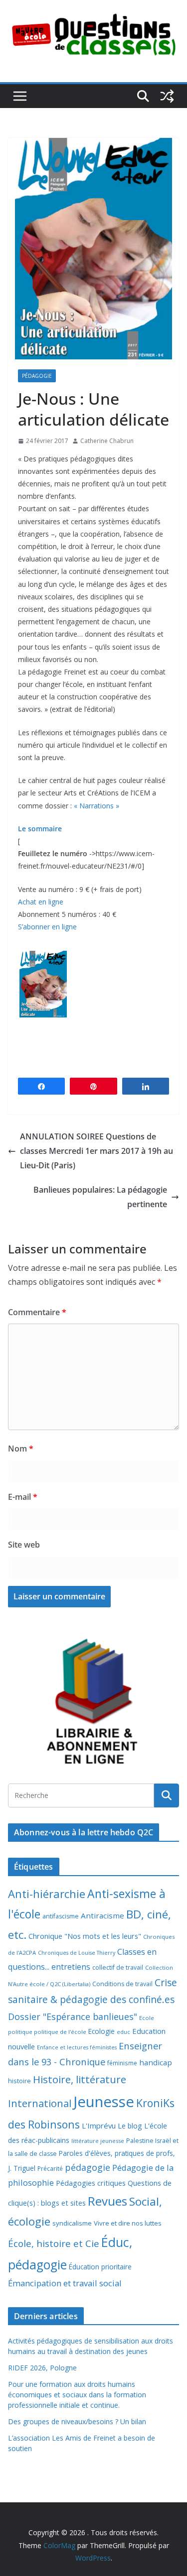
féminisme (122, 2063)
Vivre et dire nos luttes (128, 2223)
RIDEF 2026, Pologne (42, 2368)
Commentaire (37, 1312)
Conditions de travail (122, 1984)
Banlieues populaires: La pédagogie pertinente (100, 1197)
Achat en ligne (41, 902)
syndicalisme (72, 2223)
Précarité (50, 2168)
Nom (21, 1449)
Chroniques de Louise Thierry (77, 1953)
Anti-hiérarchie (47, 1894)
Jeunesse (104, 2102)
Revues (107, 2201)
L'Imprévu (99, 2126)
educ (123, 2032)
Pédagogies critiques (91, 2183)
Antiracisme (102, 1915)
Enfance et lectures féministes (77, 2047)
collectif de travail (118, 1967)
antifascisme (61, 1916)
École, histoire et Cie (54, 2243)
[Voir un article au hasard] (167, 96)
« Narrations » (96, 806)
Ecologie (101, 2031)
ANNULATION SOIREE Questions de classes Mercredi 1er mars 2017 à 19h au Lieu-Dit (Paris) (96, 1151)
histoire (19, 2081)
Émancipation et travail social (65, 2283)
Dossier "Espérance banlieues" (73, 2016)
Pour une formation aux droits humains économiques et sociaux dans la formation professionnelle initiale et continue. (77, 2395)
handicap (156, 2062)
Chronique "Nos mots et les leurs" (85, 1936)
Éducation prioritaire (100, 2267)
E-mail (23, 1497)
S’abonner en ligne (47, 927)
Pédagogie (37, 376)
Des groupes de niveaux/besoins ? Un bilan (77, 2421)
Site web (24, 1545)
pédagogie (88, 2167)
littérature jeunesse (98, 2141)
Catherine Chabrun (107, 441)
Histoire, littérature (80, 2079)
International (40, 2103)
